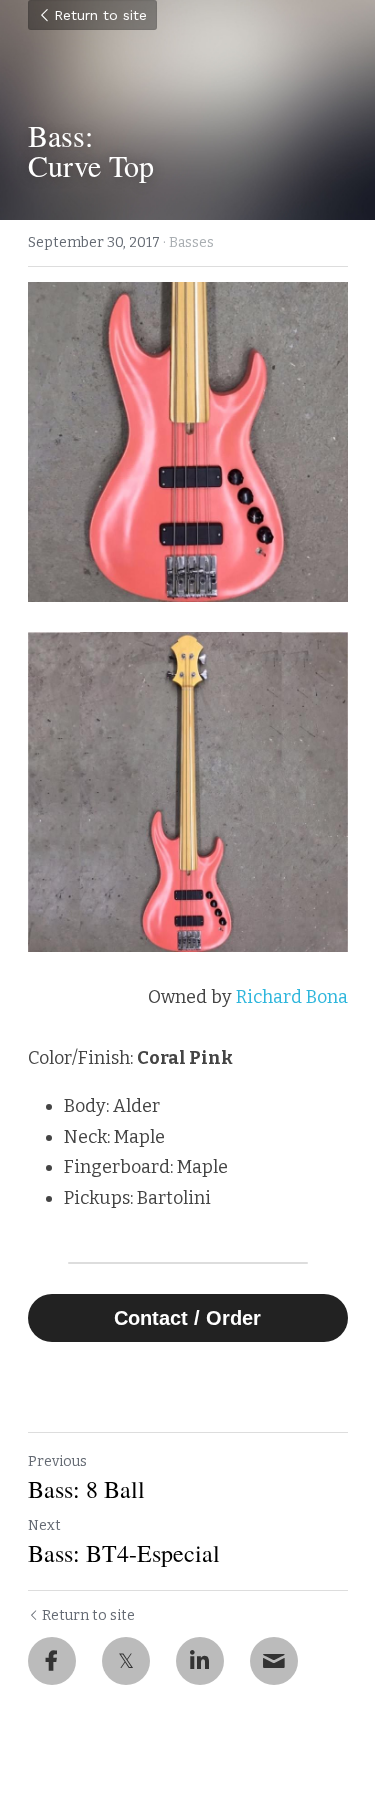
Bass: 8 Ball (86, 1489)
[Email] (274, 1661)
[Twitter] (126, 1661)
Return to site (100, 15)
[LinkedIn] (200, 1661)
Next (44, 1525)
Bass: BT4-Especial (124, 1553)
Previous (57, 1461)
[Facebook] (52, 1661)
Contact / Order (187, 1318)
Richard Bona (292, 997)
